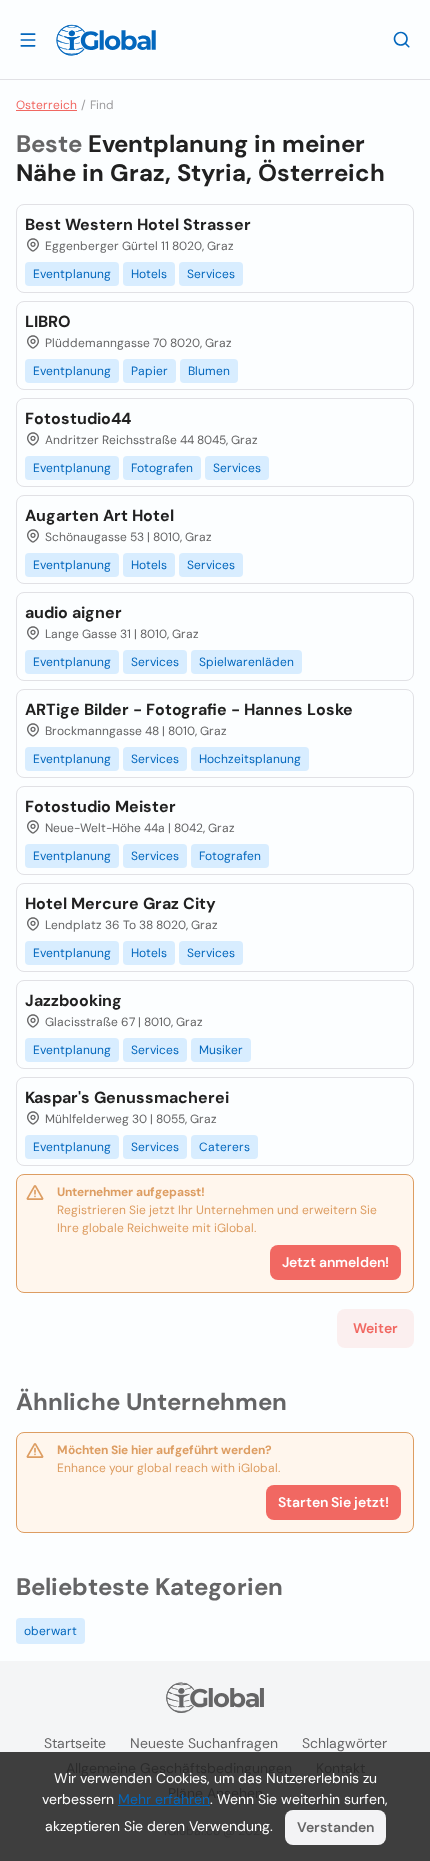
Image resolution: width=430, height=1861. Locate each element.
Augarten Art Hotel (99, 515)
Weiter (375, 1328)
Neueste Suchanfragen (204, 1743)
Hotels (149, 274)
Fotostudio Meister (100, 806)
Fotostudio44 (78, 418)
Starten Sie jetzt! (333, 1502)
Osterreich (46, 105)
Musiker (221, 1050)
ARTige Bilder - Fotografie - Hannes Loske (189, 709)
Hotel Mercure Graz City (120, 903)
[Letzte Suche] (402, 39)
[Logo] (106, 40)
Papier (149, 371)
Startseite (75, 1743)
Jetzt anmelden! (335, 1262)
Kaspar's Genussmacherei (127, 1097)
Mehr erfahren (164, 1799)
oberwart (50, 1631)
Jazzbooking (73, 1000)
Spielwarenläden (246, 662)
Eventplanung (72, 274)
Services (211, 274)
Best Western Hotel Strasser (138, 224)
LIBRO (48, 321)
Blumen (209, 371)
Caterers (224, 1147)
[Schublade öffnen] (28, 39)
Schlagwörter (344, 1743)
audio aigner (73, 612)
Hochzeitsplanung (250, 759)
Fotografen (162, 468)
